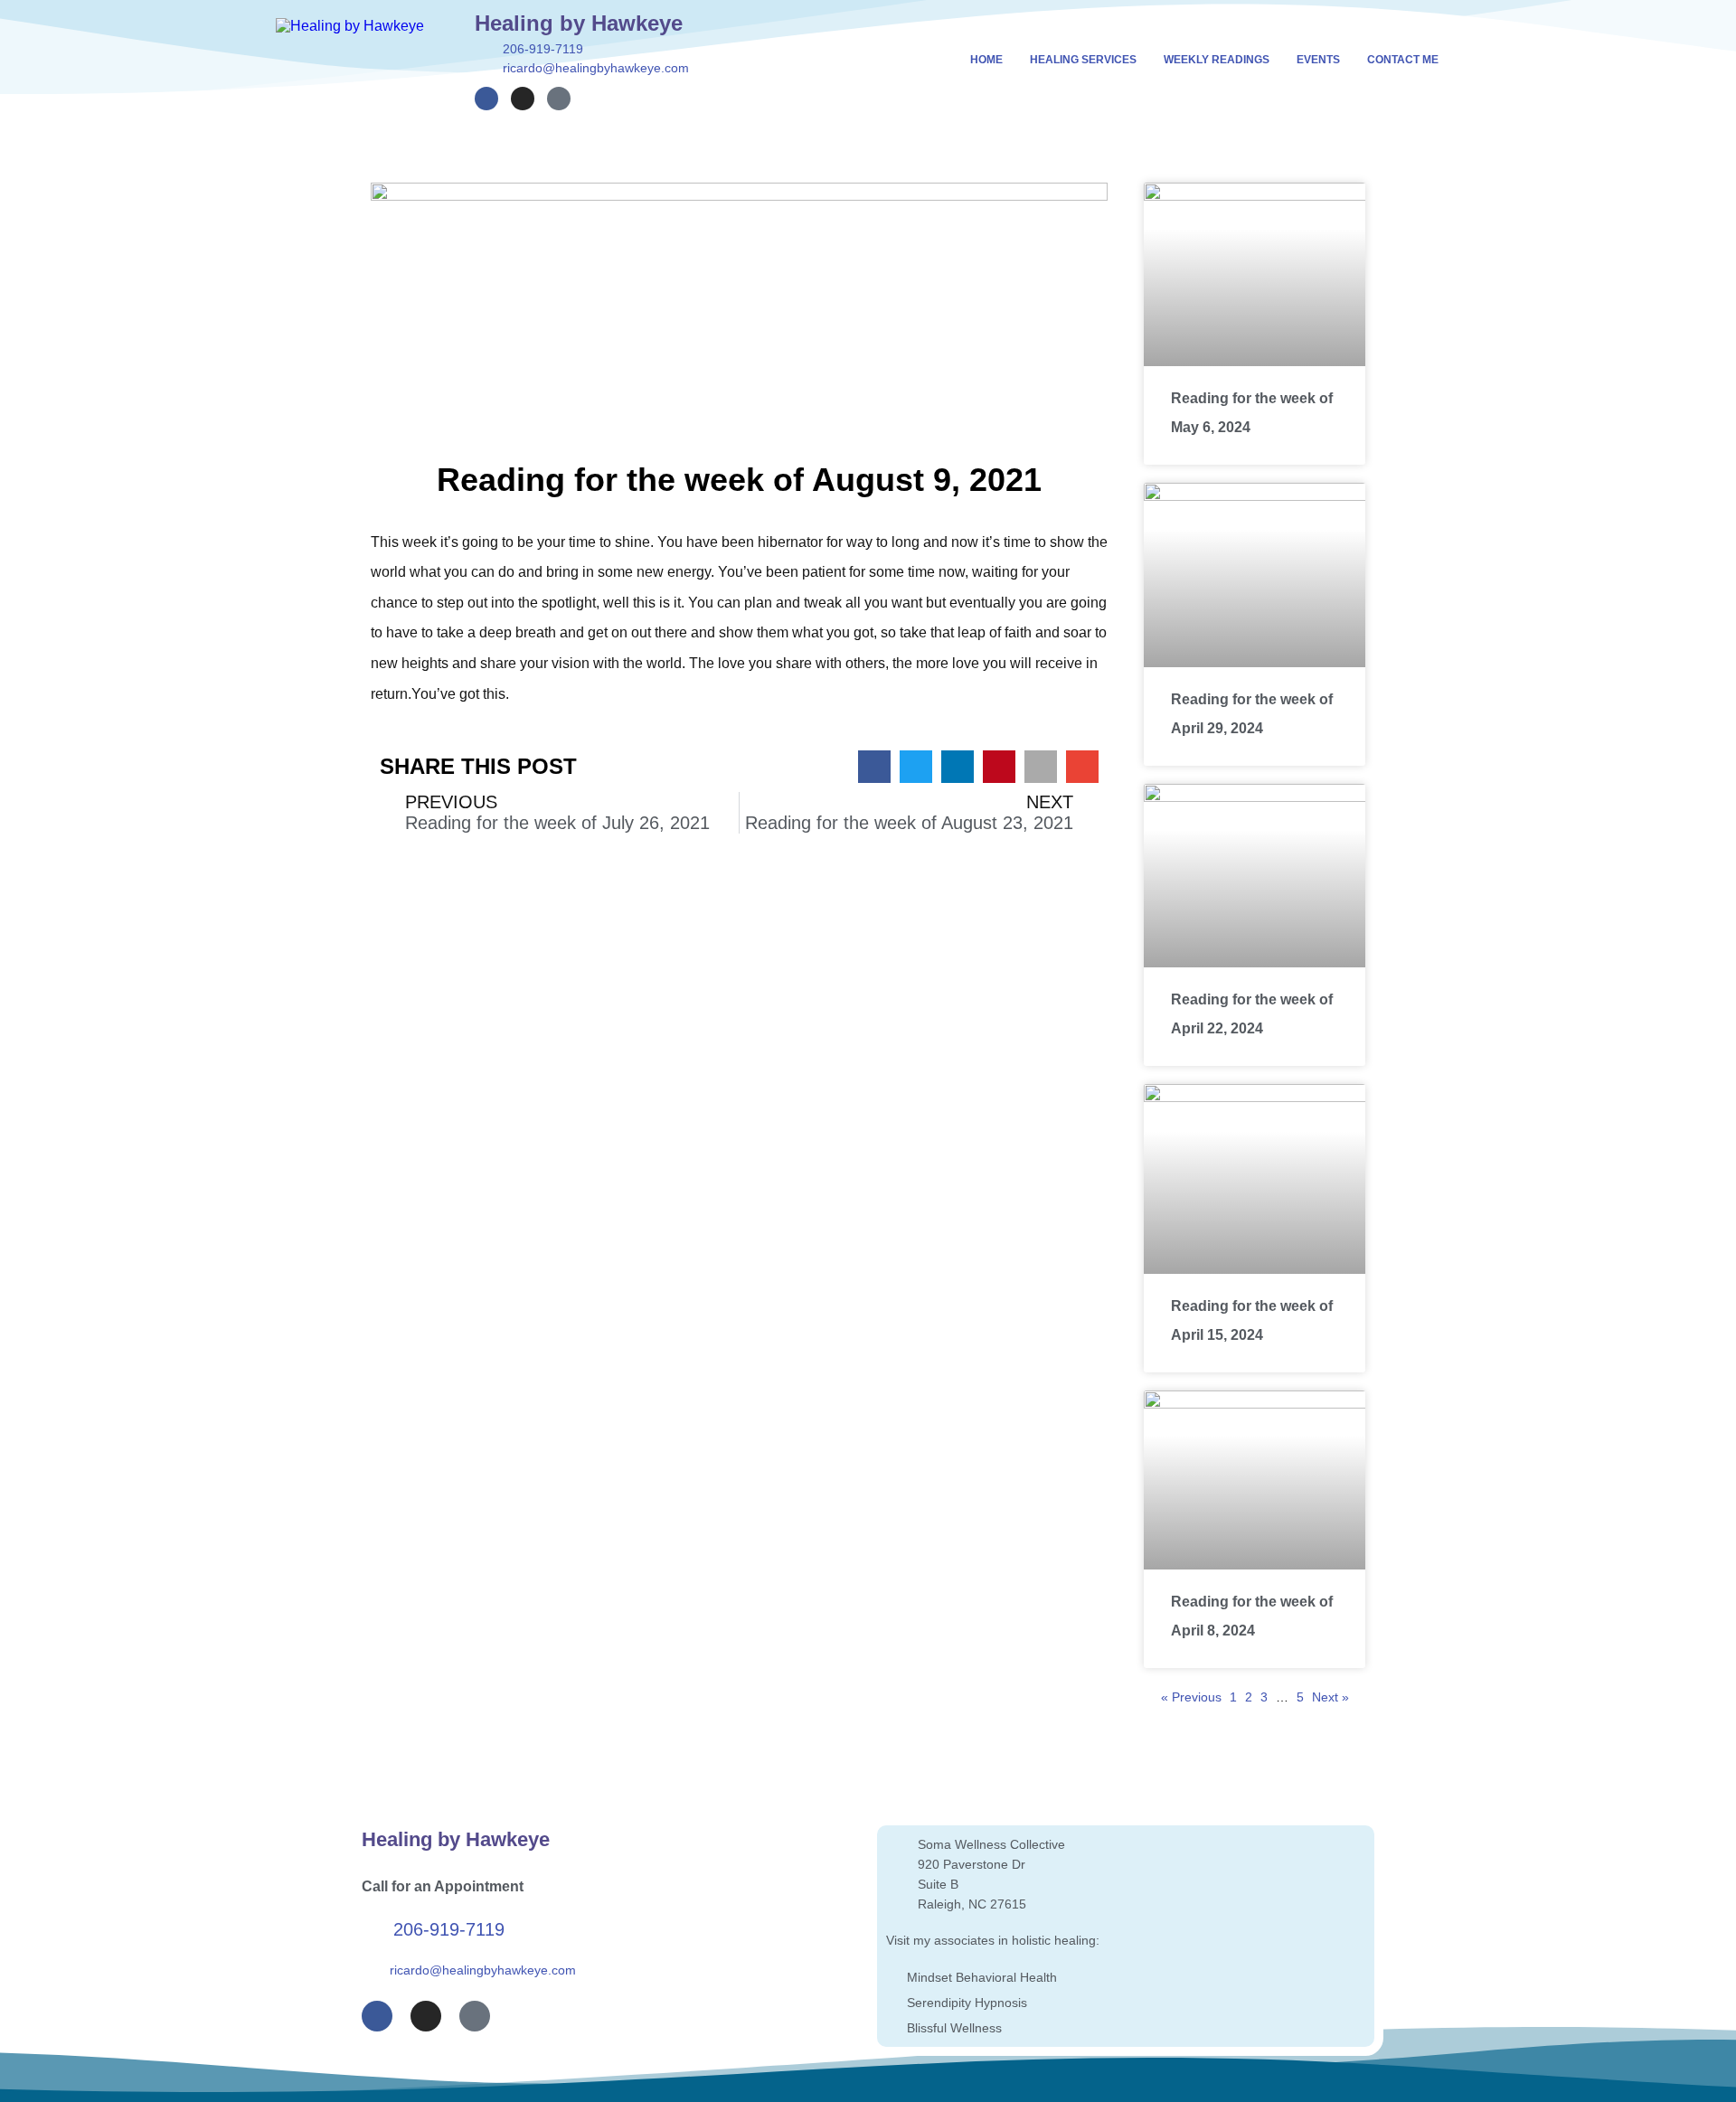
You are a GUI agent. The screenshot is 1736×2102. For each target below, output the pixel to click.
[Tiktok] (559, 99)
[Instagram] (523, 99)
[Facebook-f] (486, 99)
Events (1318, 60)
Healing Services (1083, 60)
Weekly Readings (1217, 60)
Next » (1330, 1697)
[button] (874, 767)
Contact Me (1403, 60)
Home (986, 60)
